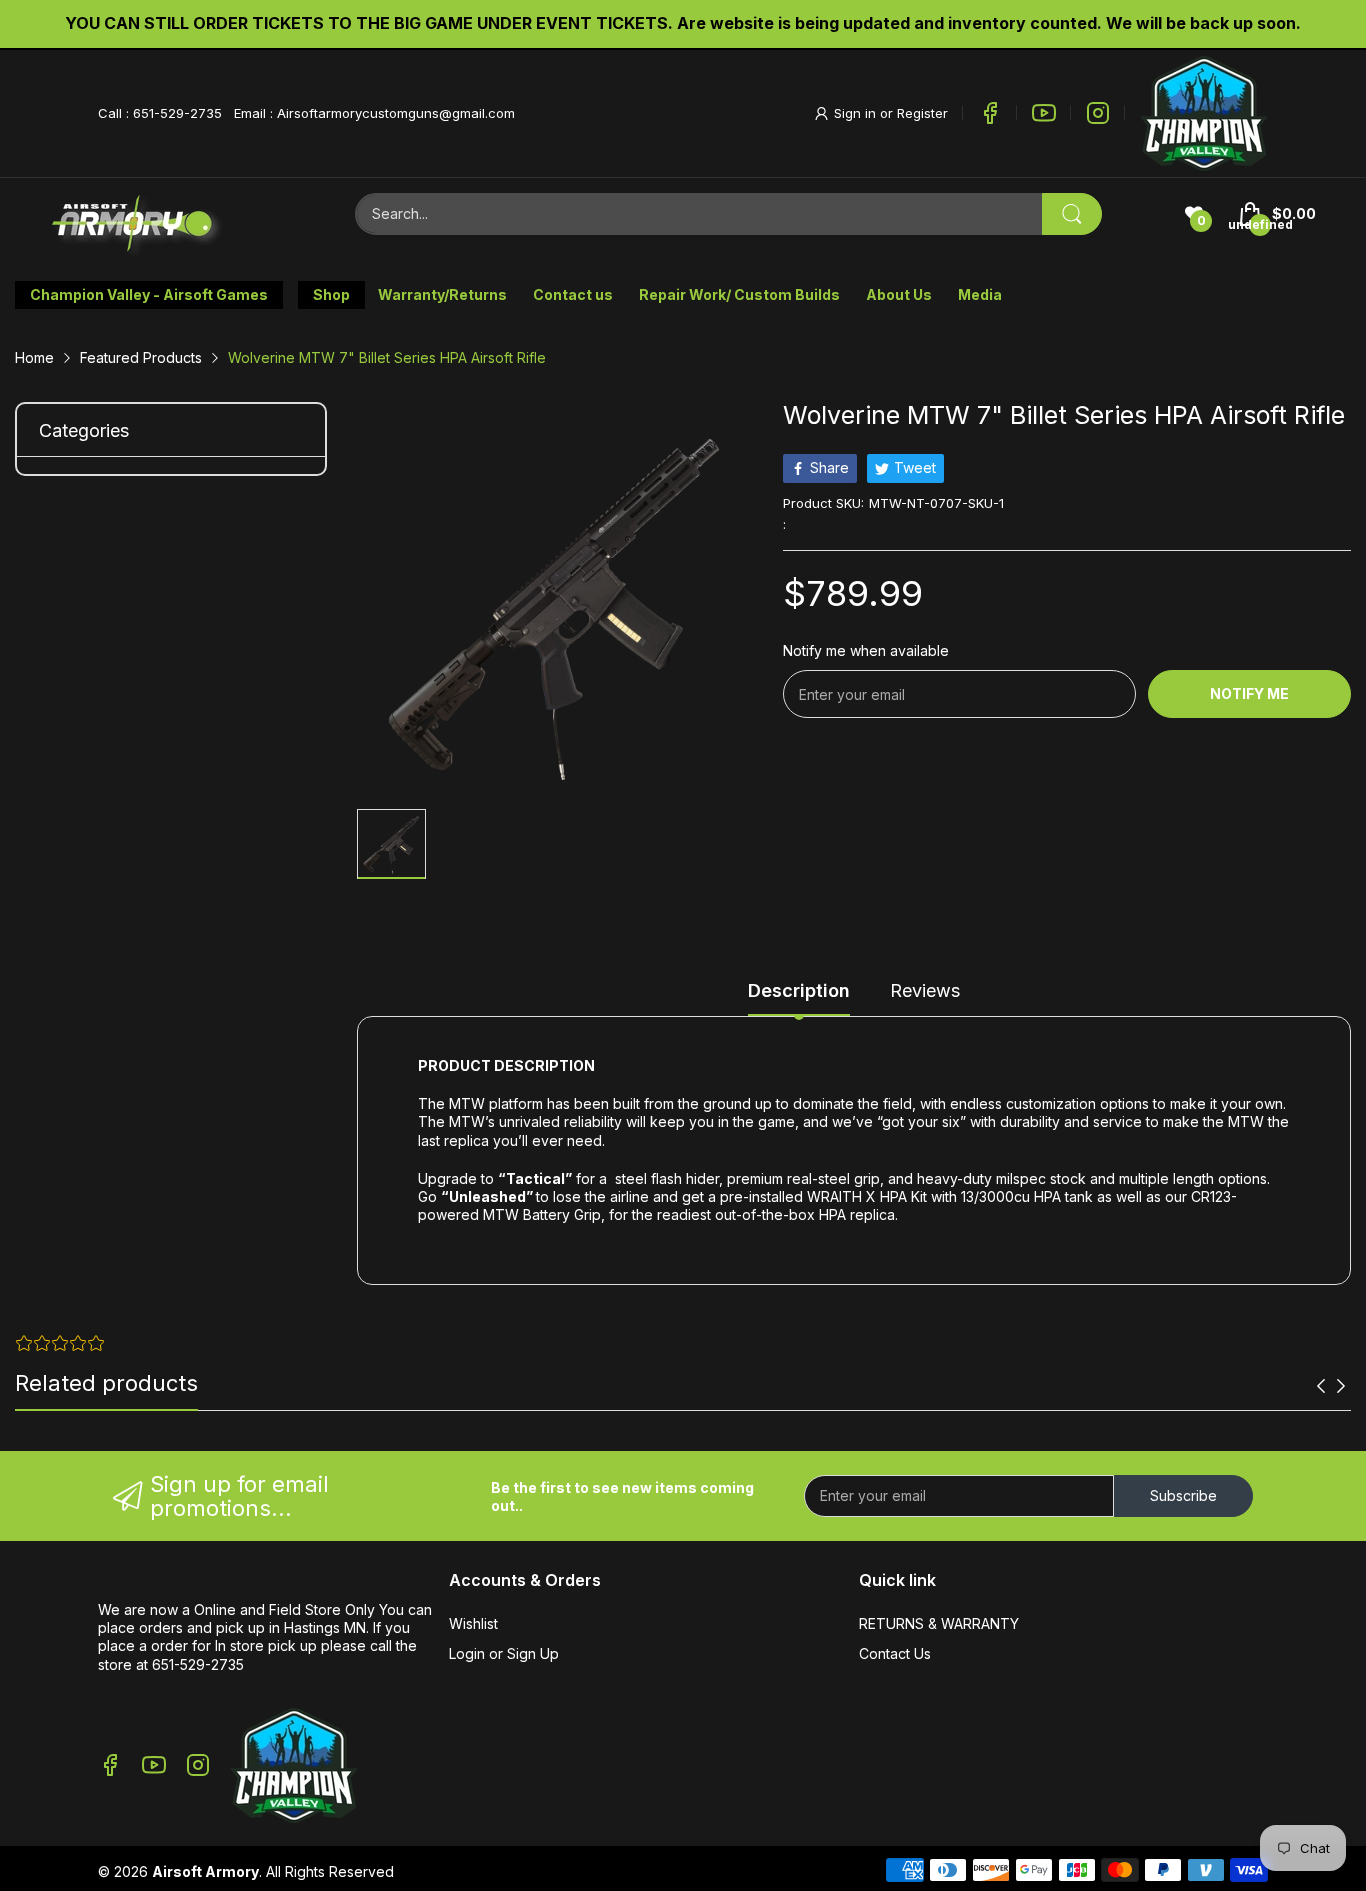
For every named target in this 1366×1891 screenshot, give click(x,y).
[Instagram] (1098, 113)
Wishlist (473, 1623)
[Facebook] (990, 113)
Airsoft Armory (205, 1871)
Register (922, 113)
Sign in (857, 113)
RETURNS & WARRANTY (939, 1623)
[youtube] (1044, 113)
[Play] (1204, 113)
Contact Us (895, 1653)
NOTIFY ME (1249, 693)
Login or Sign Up (504, 1653)
